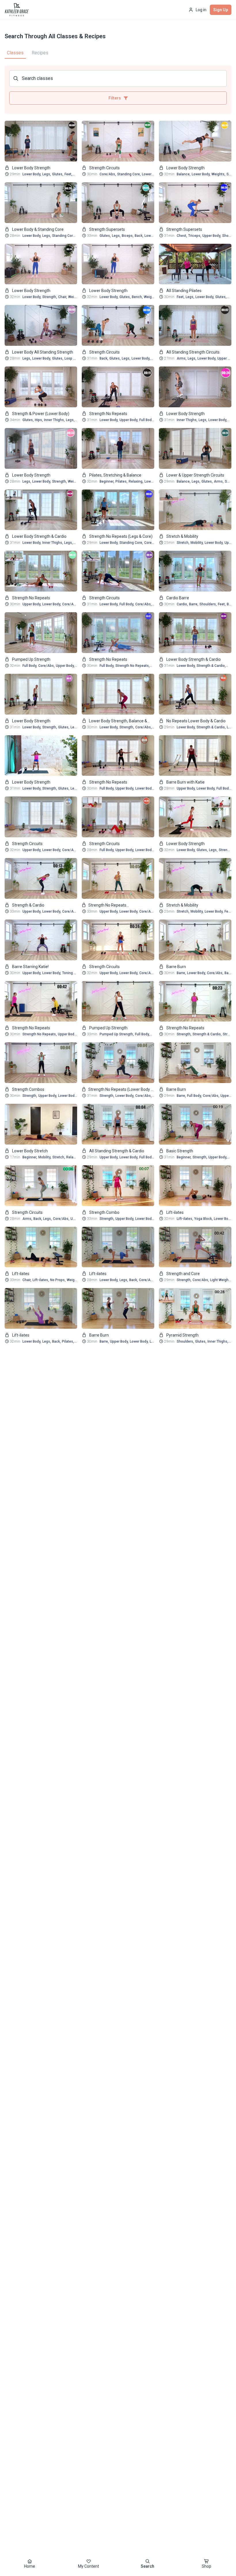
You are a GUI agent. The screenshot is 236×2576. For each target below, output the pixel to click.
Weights (74, 481)
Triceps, (195, 236)
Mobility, (197, 543)
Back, (139, 236)
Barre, (194, 604)
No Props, (58, 1280)
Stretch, (183, 543)
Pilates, (121, 481)
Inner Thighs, (54, 420)
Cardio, (182, 604)
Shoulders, (208, 604)
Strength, (50, 297)
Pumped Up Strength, (117, 1034)
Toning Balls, (72, 973)
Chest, (182, 236)
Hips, (39, 420)
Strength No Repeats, (133, 666)
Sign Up (221, 10)
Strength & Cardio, (211, 666)
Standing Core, (129, 174)
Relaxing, (136, 481)
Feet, (68, 174)
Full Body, (147, 420)
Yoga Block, (203, 1219)
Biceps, (128, 236)
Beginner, (107, 481)
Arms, (182, 358)
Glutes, (58, 174)
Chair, (63, 297)
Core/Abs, (108, 174)
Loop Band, (73, 358)
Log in (201, 10)
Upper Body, (212, 236)
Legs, (47, 174)
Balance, (184, 174)
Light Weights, (221, 1280)
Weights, (218, 174)
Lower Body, (32, 174)
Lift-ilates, (185, 1219)
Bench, (137, 297)
